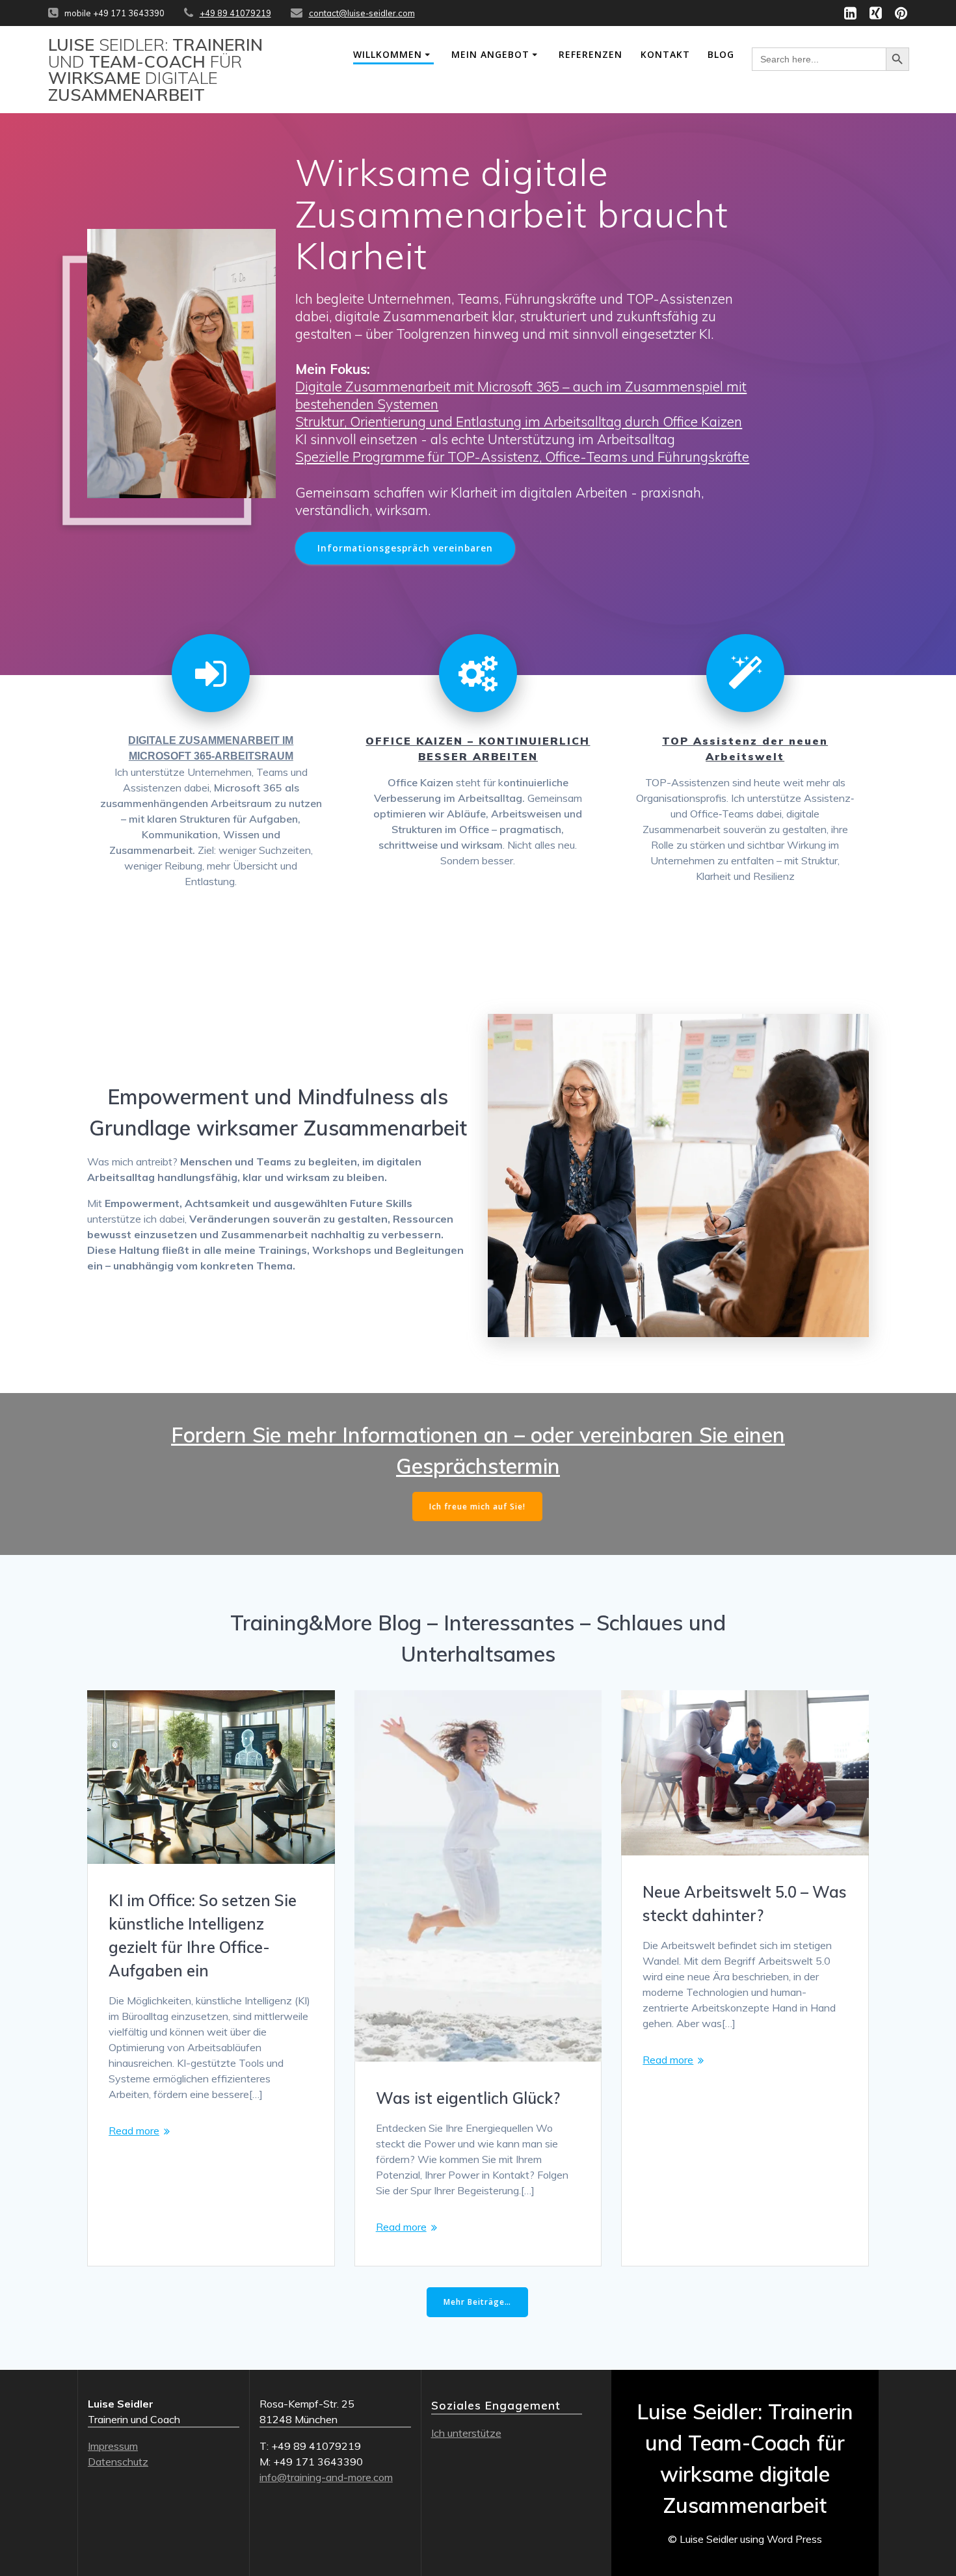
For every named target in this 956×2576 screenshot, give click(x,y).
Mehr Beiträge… (477, 2302)
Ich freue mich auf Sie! (477, 1507)
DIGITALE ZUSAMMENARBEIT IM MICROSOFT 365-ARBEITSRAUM (211, 748)
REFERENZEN (591, 54)
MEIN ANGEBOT (490, 54)
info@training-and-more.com (326, 2477)
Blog (721, 54)
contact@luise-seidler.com (362, 13)
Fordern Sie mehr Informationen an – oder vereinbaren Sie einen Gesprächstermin (478, 1450)
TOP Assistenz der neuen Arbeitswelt (745, 749)
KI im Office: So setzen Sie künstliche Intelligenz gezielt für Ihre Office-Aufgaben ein (203, 1935)
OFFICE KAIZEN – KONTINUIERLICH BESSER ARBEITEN (478, 749)
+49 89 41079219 (235, 13)
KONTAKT (665, 54)
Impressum (113, 2446)
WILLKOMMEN (388, 54)
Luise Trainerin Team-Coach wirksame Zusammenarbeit (155, 70)
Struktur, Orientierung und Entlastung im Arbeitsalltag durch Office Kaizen (519, 421)
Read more (134, 2131)
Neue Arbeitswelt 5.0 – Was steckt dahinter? (745, 1904)
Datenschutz (118, 2462)
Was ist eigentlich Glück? (468, 2098)
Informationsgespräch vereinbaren (405, 548)
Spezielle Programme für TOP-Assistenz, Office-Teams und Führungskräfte (522, 457)
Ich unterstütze (466, 2433)
